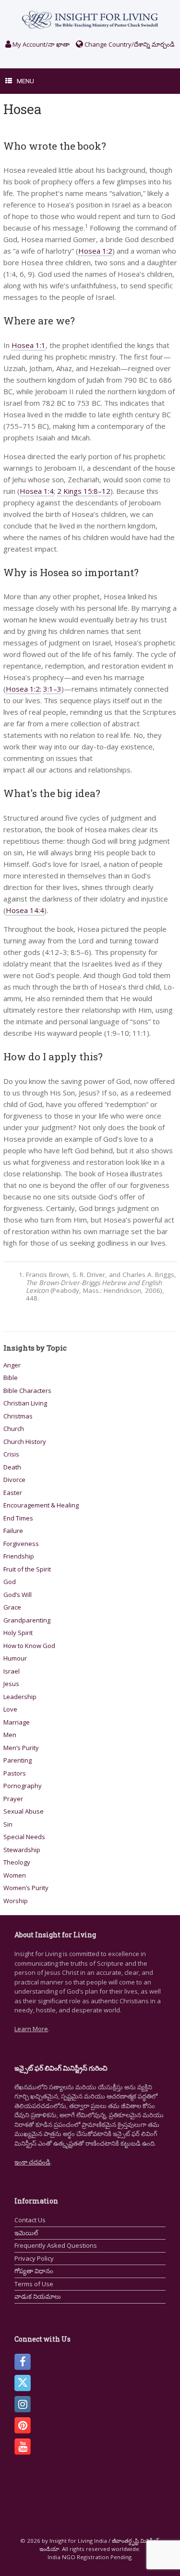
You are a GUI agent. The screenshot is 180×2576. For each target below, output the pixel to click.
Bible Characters (27, 1391)
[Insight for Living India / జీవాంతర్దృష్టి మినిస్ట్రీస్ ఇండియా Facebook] (23, 2362)
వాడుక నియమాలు (38, 2296)
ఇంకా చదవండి (32, 2162)
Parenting (18, 1760)
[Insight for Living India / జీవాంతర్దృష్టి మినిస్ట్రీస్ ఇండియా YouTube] (23, 2447)
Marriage (17, 1722)
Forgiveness (21, 1544)
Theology (17, 1862)
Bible (11, 1378)
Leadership (20, 1697)
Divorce (14, 1480)
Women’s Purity (26, 1888)
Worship (16, 1901)
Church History (25, 1442)
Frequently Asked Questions (56, 2245)
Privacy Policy (34, 2258)
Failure (13, 1531)
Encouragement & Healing (41, 1505)
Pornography (23, 1786)
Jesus (11, 1684)
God (10, 1582)
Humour (15, 1658)
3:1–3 (52, 689)
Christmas (18, 1416)
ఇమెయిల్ (26, 2233)
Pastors (15, 1773)
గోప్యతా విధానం (34, 2271)
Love (10, 1709)
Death (12, 1467)
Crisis (11, 1454)
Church (14, 1429)
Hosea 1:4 (37, 491)
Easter (13, 1493)
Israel (12, 1671)
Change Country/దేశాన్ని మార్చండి (129, 44)
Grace (12, 1607)
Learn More (31, 2029)
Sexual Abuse (24, 1811)
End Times (18, 1518)
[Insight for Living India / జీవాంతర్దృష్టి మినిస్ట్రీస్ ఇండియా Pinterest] (23, 2425)
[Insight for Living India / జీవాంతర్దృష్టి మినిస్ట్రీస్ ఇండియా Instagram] (23, 2404)
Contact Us (30, 2220)
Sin (8, 1824)
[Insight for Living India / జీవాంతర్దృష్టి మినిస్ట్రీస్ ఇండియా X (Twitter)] (23, 2383)
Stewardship (22, 1850)
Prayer (13, 1799)
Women (15, 1875)
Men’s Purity (21, 1748)
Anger (12, 1365)
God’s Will (18, 1595)
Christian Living (25, 1403)
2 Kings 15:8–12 (84, 491)
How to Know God (29, 1646)
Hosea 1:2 (95, 251)
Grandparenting (27, 1620)
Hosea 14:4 (25, 910)
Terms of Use (34, 2284)
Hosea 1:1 (29, 345)
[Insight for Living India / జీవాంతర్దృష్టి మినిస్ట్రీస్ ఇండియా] (90, 19)
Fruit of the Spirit (27, 1569)
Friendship (19, 1556)
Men (10, 1735)
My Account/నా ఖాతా (40, 44)
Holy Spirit (18, 1633)
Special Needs (24, 1837)
